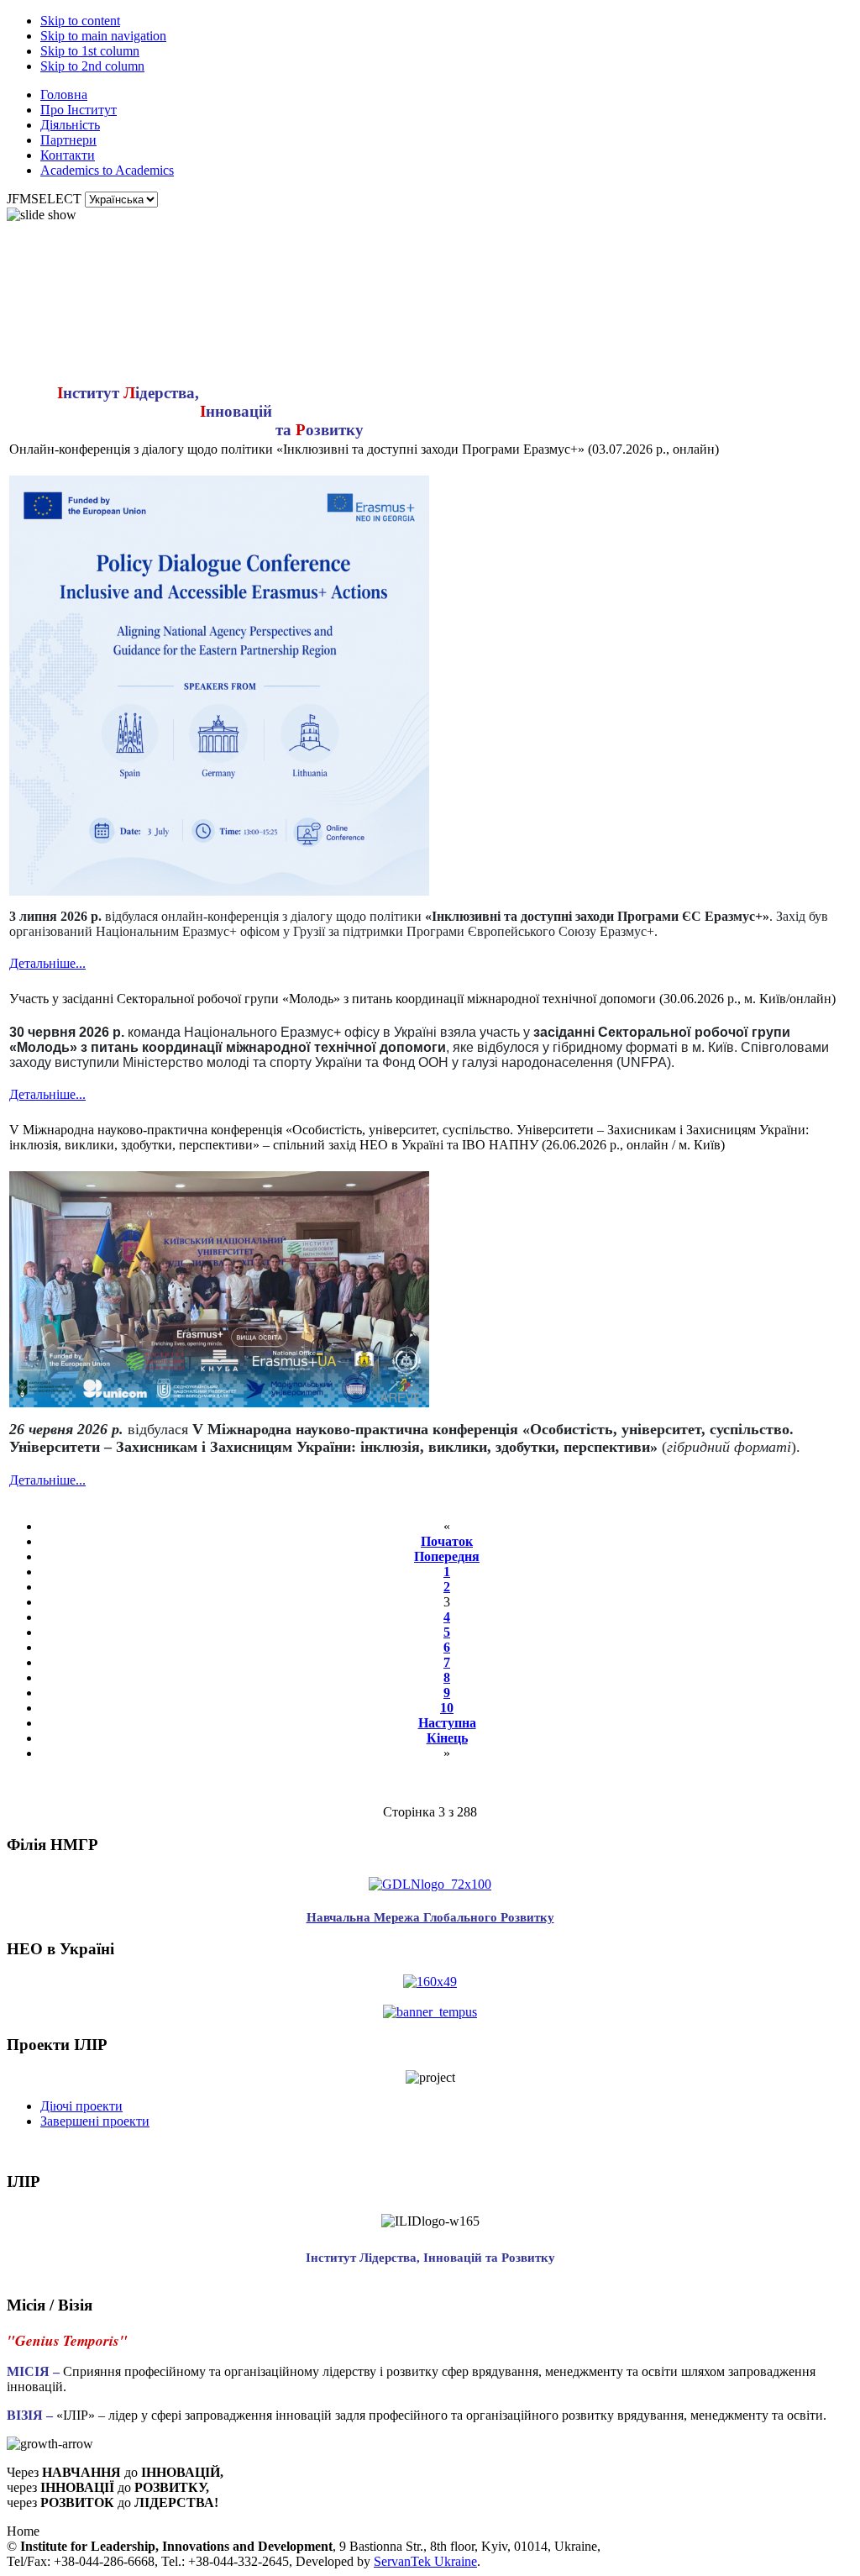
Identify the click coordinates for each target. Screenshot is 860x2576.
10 (447, 1708)
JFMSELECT (44, 199)
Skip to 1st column (90, 51)
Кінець (447, 1738)
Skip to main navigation (103, 36)
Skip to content (80, 21)
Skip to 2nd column (92, 66)
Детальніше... (47, 963)
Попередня (447, 1556)
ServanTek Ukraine (425, 2561)
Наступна (447, 1723)
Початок (447, 1541)
